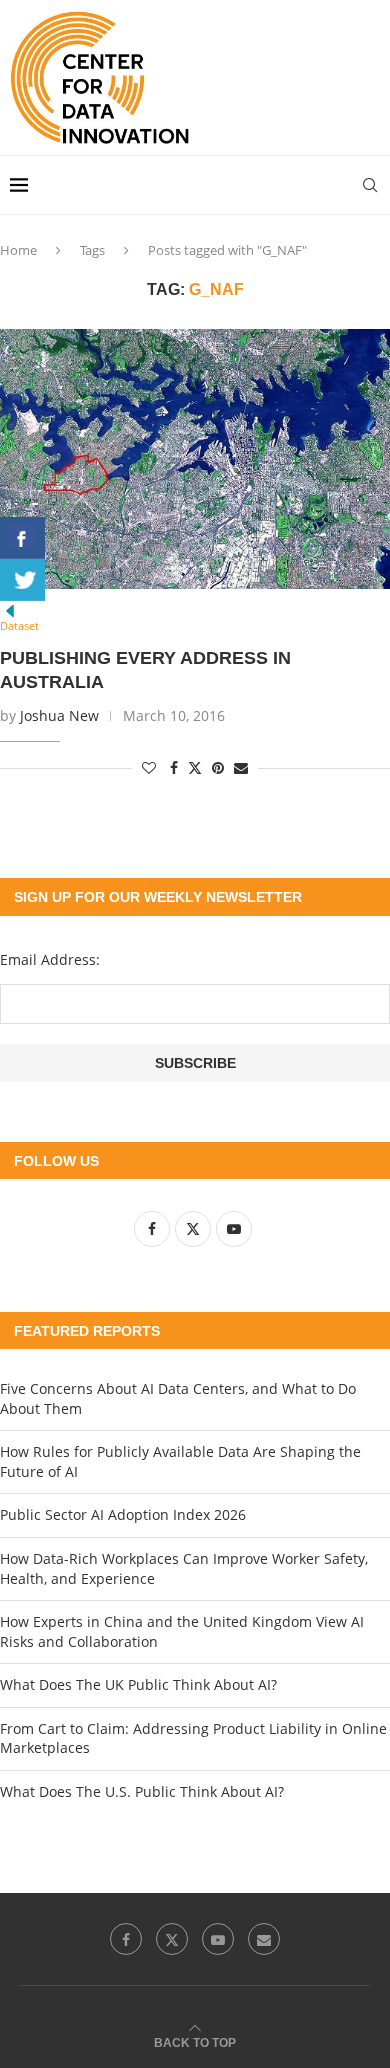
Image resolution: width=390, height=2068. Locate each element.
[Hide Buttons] (10, 610)
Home (18, 250)
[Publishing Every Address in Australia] (195, 459)
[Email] (264, 1939)
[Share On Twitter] (22, 580)
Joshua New (59, 715)
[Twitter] (172, 1939)
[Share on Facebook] (174, 767)
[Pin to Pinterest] (218, 767)
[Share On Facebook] (22, 538)
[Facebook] (126, 1939)
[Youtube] (218, 1939)
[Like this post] (149, 767)
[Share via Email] (241, 767)
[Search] (370, 185)
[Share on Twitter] (195, 767)
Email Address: (50, 959)
